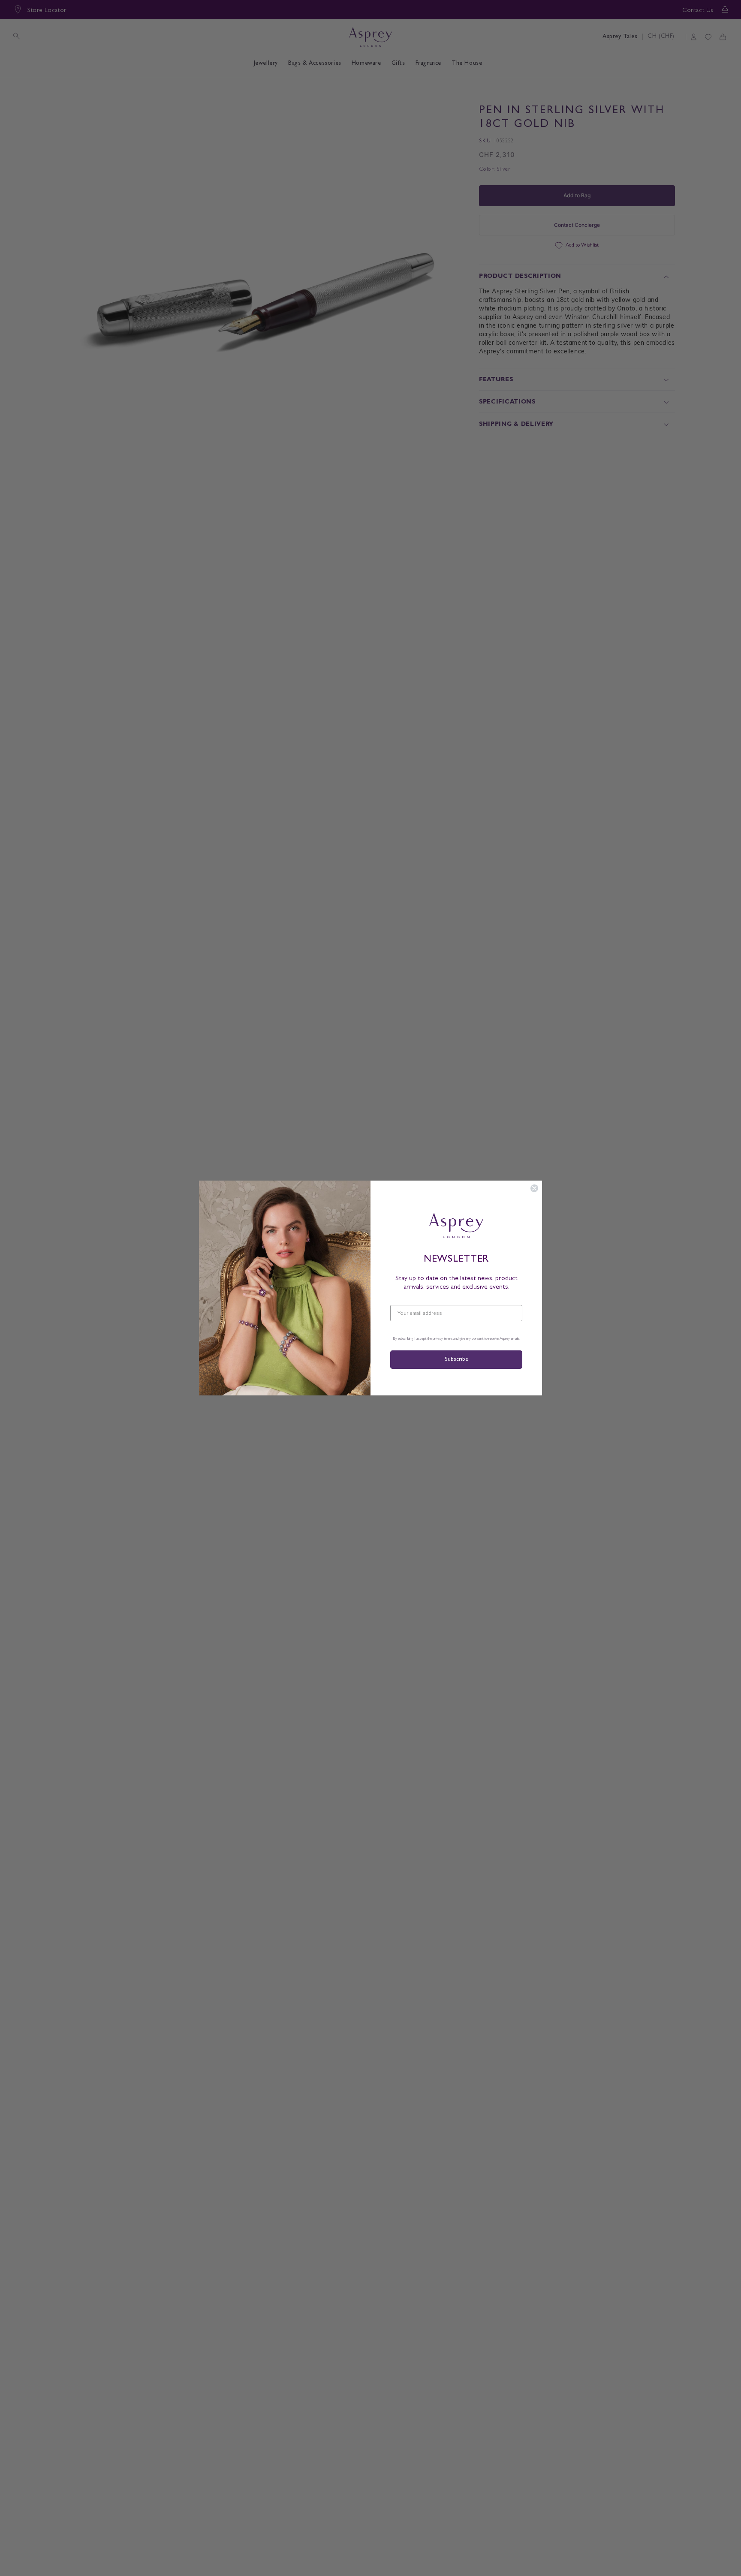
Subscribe (456, 1360)
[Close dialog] (534, 1188)
